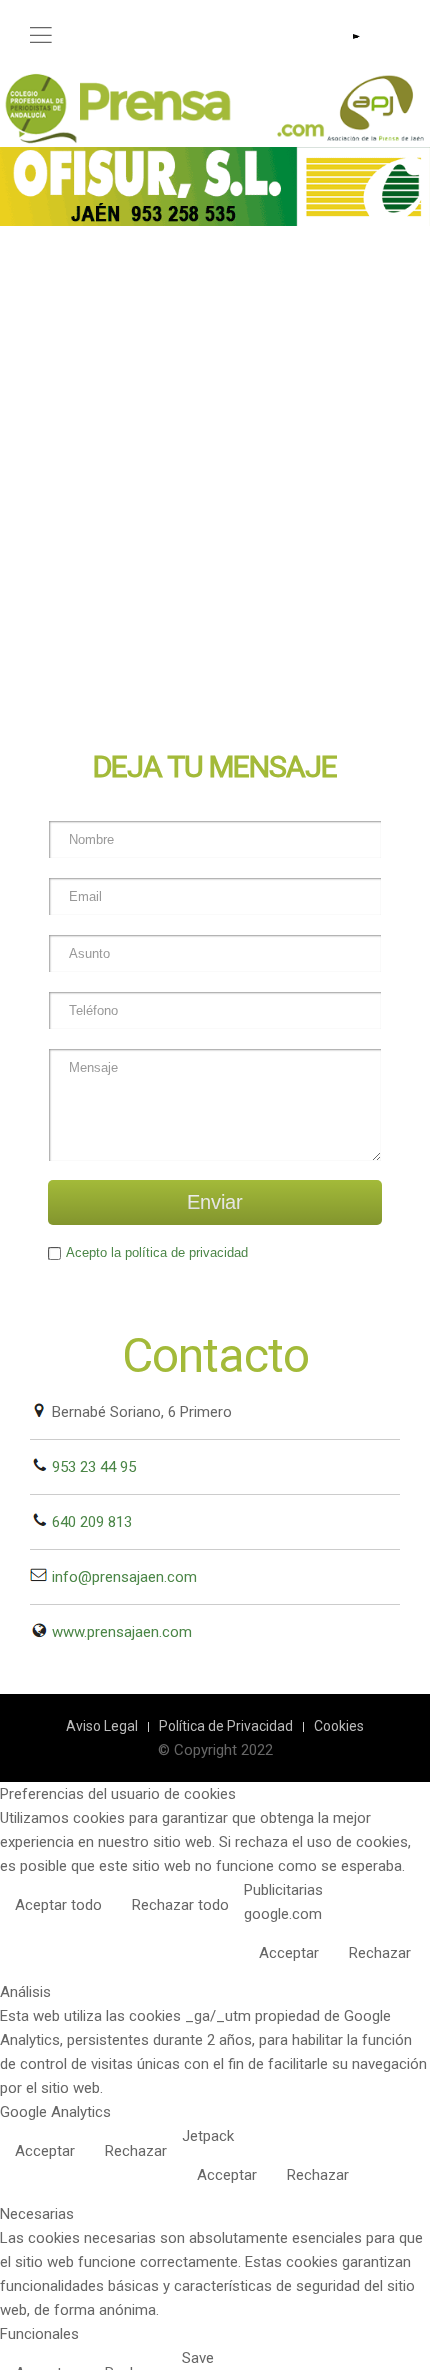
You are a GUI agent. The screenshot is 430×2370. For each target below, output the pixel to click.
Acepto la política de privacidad (157, 1252)
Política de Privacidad (226, 1726)
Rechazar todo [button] (180, 1905)
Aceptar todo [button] (58, 1905)
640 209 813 (90, 1522)
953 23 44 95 (92, 1467)
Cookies (339, 1726)
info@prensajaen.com (122, 1577)
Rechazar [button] (380, 1953)
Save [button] (198, 2358)
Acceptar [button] (289, 1953)
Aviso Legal (102, 1726)
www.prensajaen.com (120, 1632)
